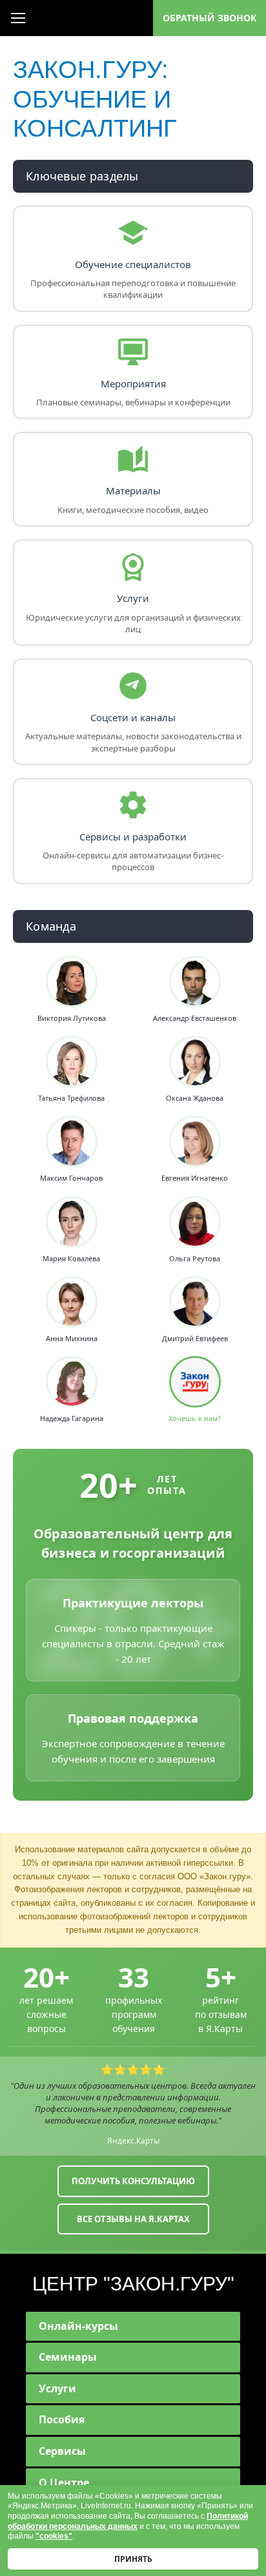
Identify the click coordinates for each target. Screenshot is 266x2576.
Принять (133, 2559)
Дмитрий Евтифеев (195, 1339)
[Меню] (18, 18)
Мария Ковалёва (71, 1259)
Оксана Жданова (195, 1098)
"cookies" (54, 2536)
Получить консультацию (133, 2181)
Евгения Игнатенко (195, 1178)
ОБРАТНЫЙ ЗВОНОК (210, 18)
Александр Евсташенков (195, 1018)
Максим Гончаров (71, 1178)
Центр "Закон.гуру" (133, 2284)
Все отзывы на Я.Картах (133, 2219)
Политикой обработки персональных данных (128, 2521)
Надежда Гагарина (72, 1419)
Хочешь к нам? (195, 1419)
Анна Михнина (72, 1339)
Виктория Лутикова (72, 1018)
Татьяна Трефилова (71, 1098)
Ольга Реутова (195, 1259)
